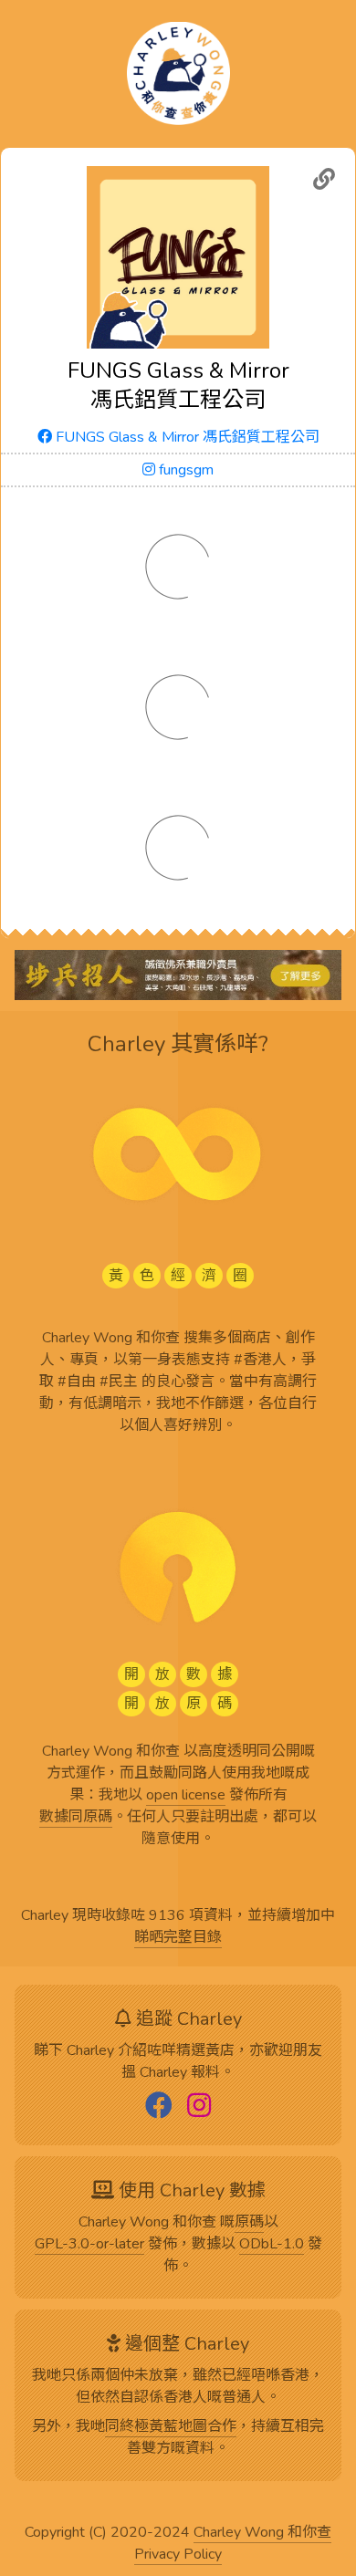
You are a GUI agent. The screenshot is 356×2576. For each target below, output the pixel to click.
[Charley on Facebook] (159, 2107)
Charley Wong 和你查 (262, 2533)
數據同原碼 (76, 1818)
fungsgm (184, 470)
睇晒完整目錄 (178, 1938)
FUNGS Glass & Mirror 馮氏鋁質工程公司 (186, 437)
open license (186, 1796)
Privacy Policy (178, 2555)
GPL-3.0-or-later (89, 2245)
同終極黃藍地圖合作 (171, 2427)
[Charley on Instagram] (199, 2107)
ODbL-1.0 (272, 2245)
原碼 (249, 2223)
